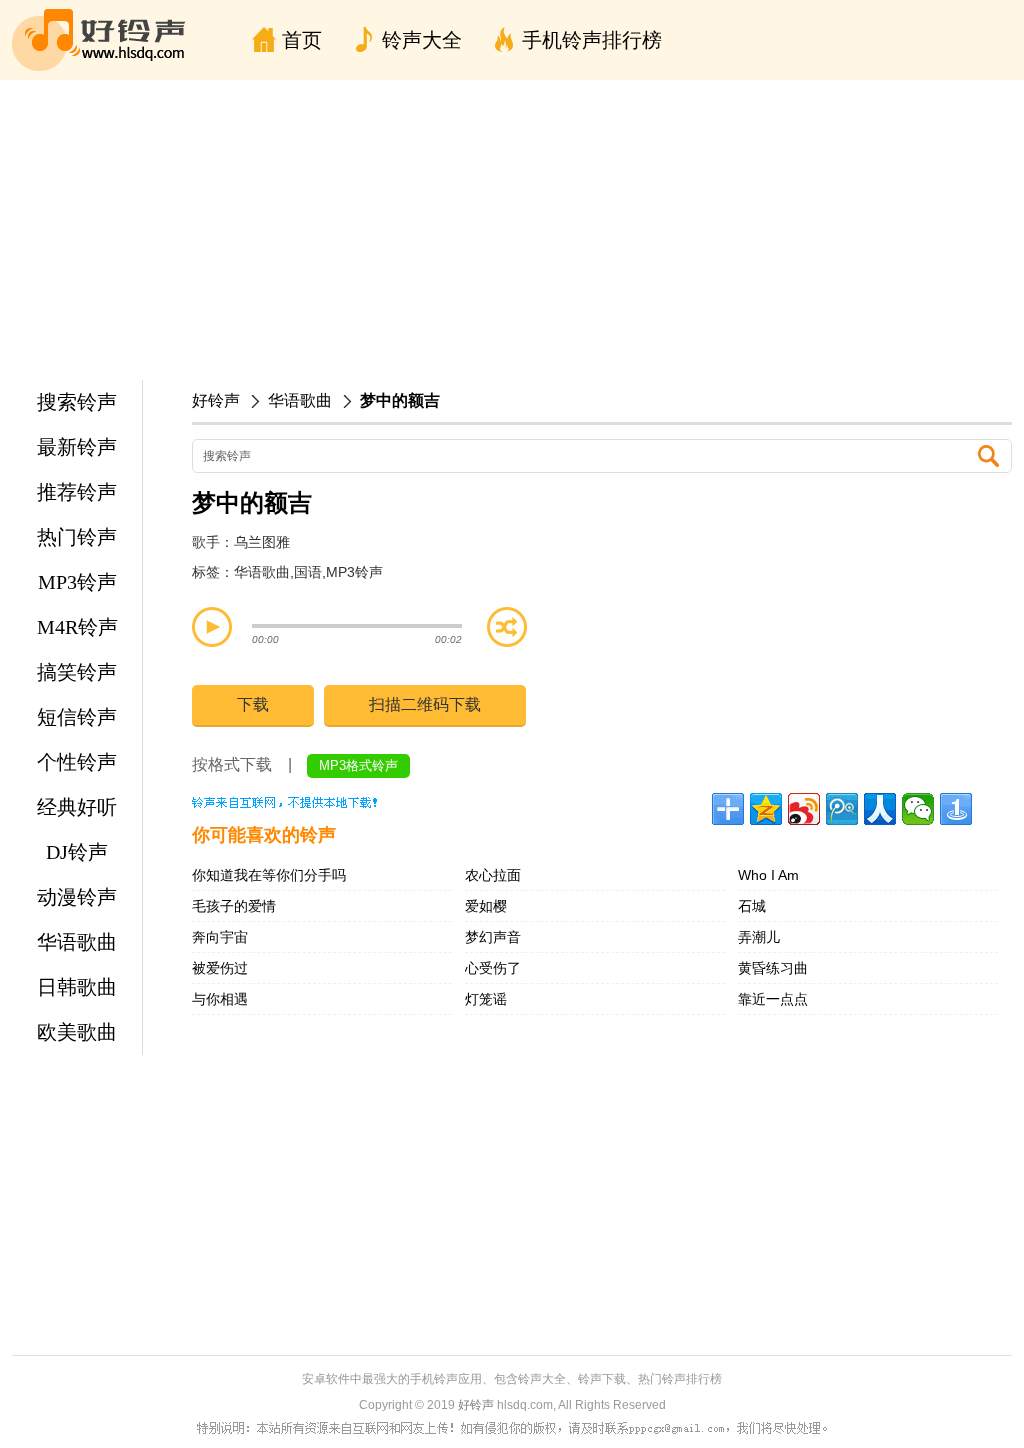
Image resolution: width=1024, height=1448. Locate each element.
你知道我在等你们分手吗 (269, 875)
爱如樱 (486, 906)
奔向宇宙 (220, 937)
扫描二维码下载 (425, 704)
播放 (212, 627)
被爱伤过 (220, 968)
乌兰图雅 (262, 542)
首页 (302, 40)
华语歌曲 (300, 400)
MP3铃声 (354, 572)
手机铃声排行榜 (592, 40)
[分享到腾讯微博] (842, 809)
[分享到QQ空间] (766, 809)
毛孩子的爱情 (234, 906)
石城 (752, 906)
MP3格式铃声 (358, 765)
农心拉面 (493, 875)
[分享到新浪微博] (804, 809)
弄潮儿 (759, 937)
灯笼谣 (486, 999)
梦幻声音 (493, 937)
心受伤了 (493, 968)
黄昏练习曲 (773, 968)
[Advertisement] (512, 230)
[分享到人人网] (880, 809)
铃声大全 (422, 40)
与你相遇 (220, 999)
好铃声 (216, 400)
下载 (253, 704)
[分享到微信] (918, 809)
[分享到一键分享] (956, 809)
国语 (308, 572)
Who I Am (768, 875)
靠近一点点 (773, 999)
